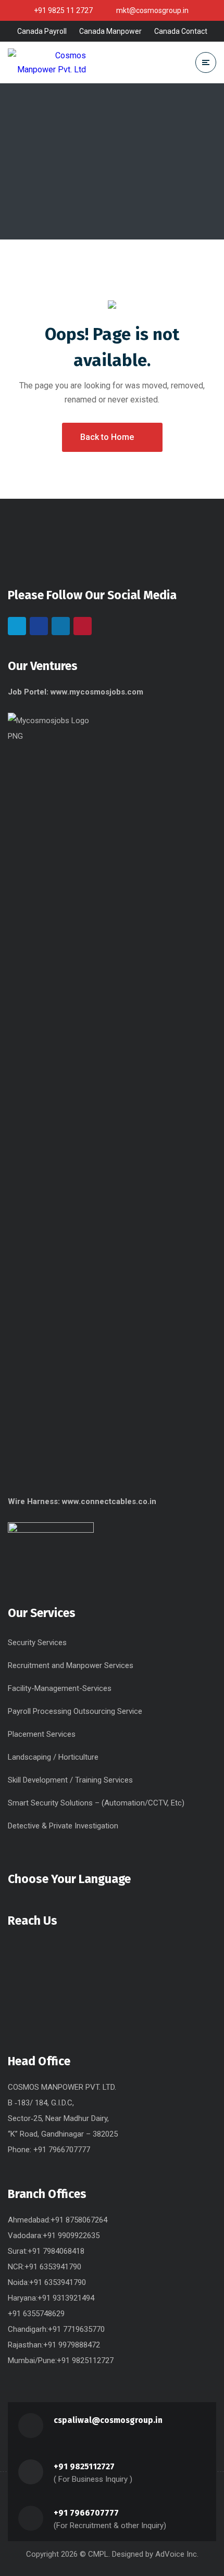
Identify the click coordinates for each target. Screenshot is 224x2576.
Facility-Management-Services (60, 1688)
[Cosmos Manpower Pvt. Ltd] (47, 62)
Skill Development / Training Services (70, 1780)
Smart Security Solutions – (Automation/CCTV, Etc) (96, 1803)
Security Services (37, 1643)
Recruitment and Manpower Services (71, 1665)
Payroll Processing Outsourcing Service (75, 1711)
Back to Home (107, 437)
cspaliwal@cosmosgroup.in (108, 2420)
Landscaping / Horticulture (53, 1757)
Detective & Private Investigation (63, 1826)
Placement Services (42, 1734)
